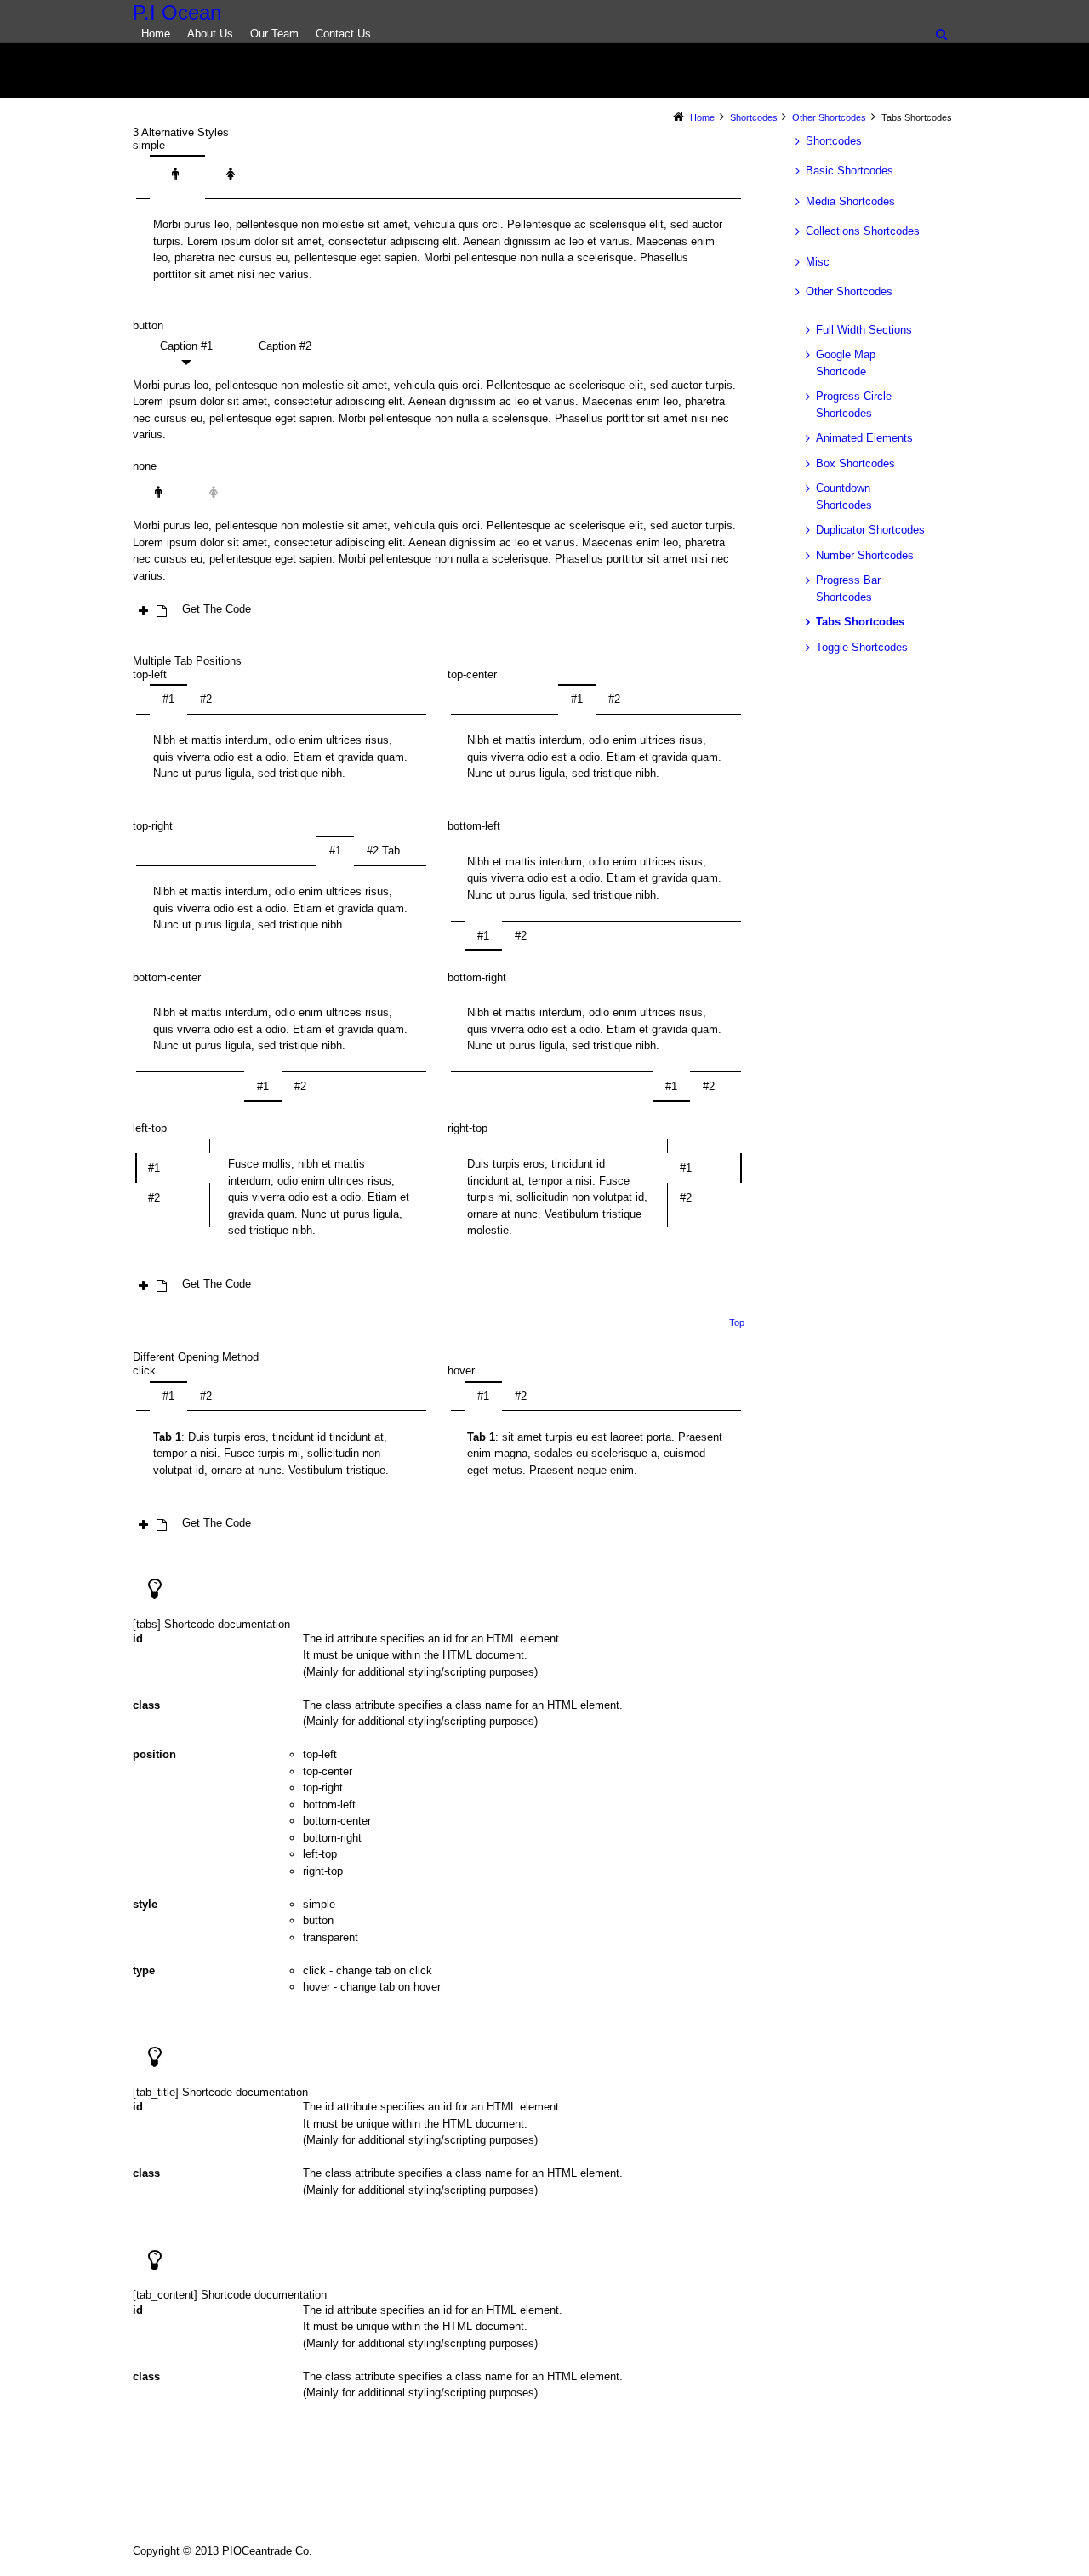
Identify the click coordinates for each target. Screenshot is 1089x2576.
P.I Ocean (177, 13)
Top (737, 1322)
